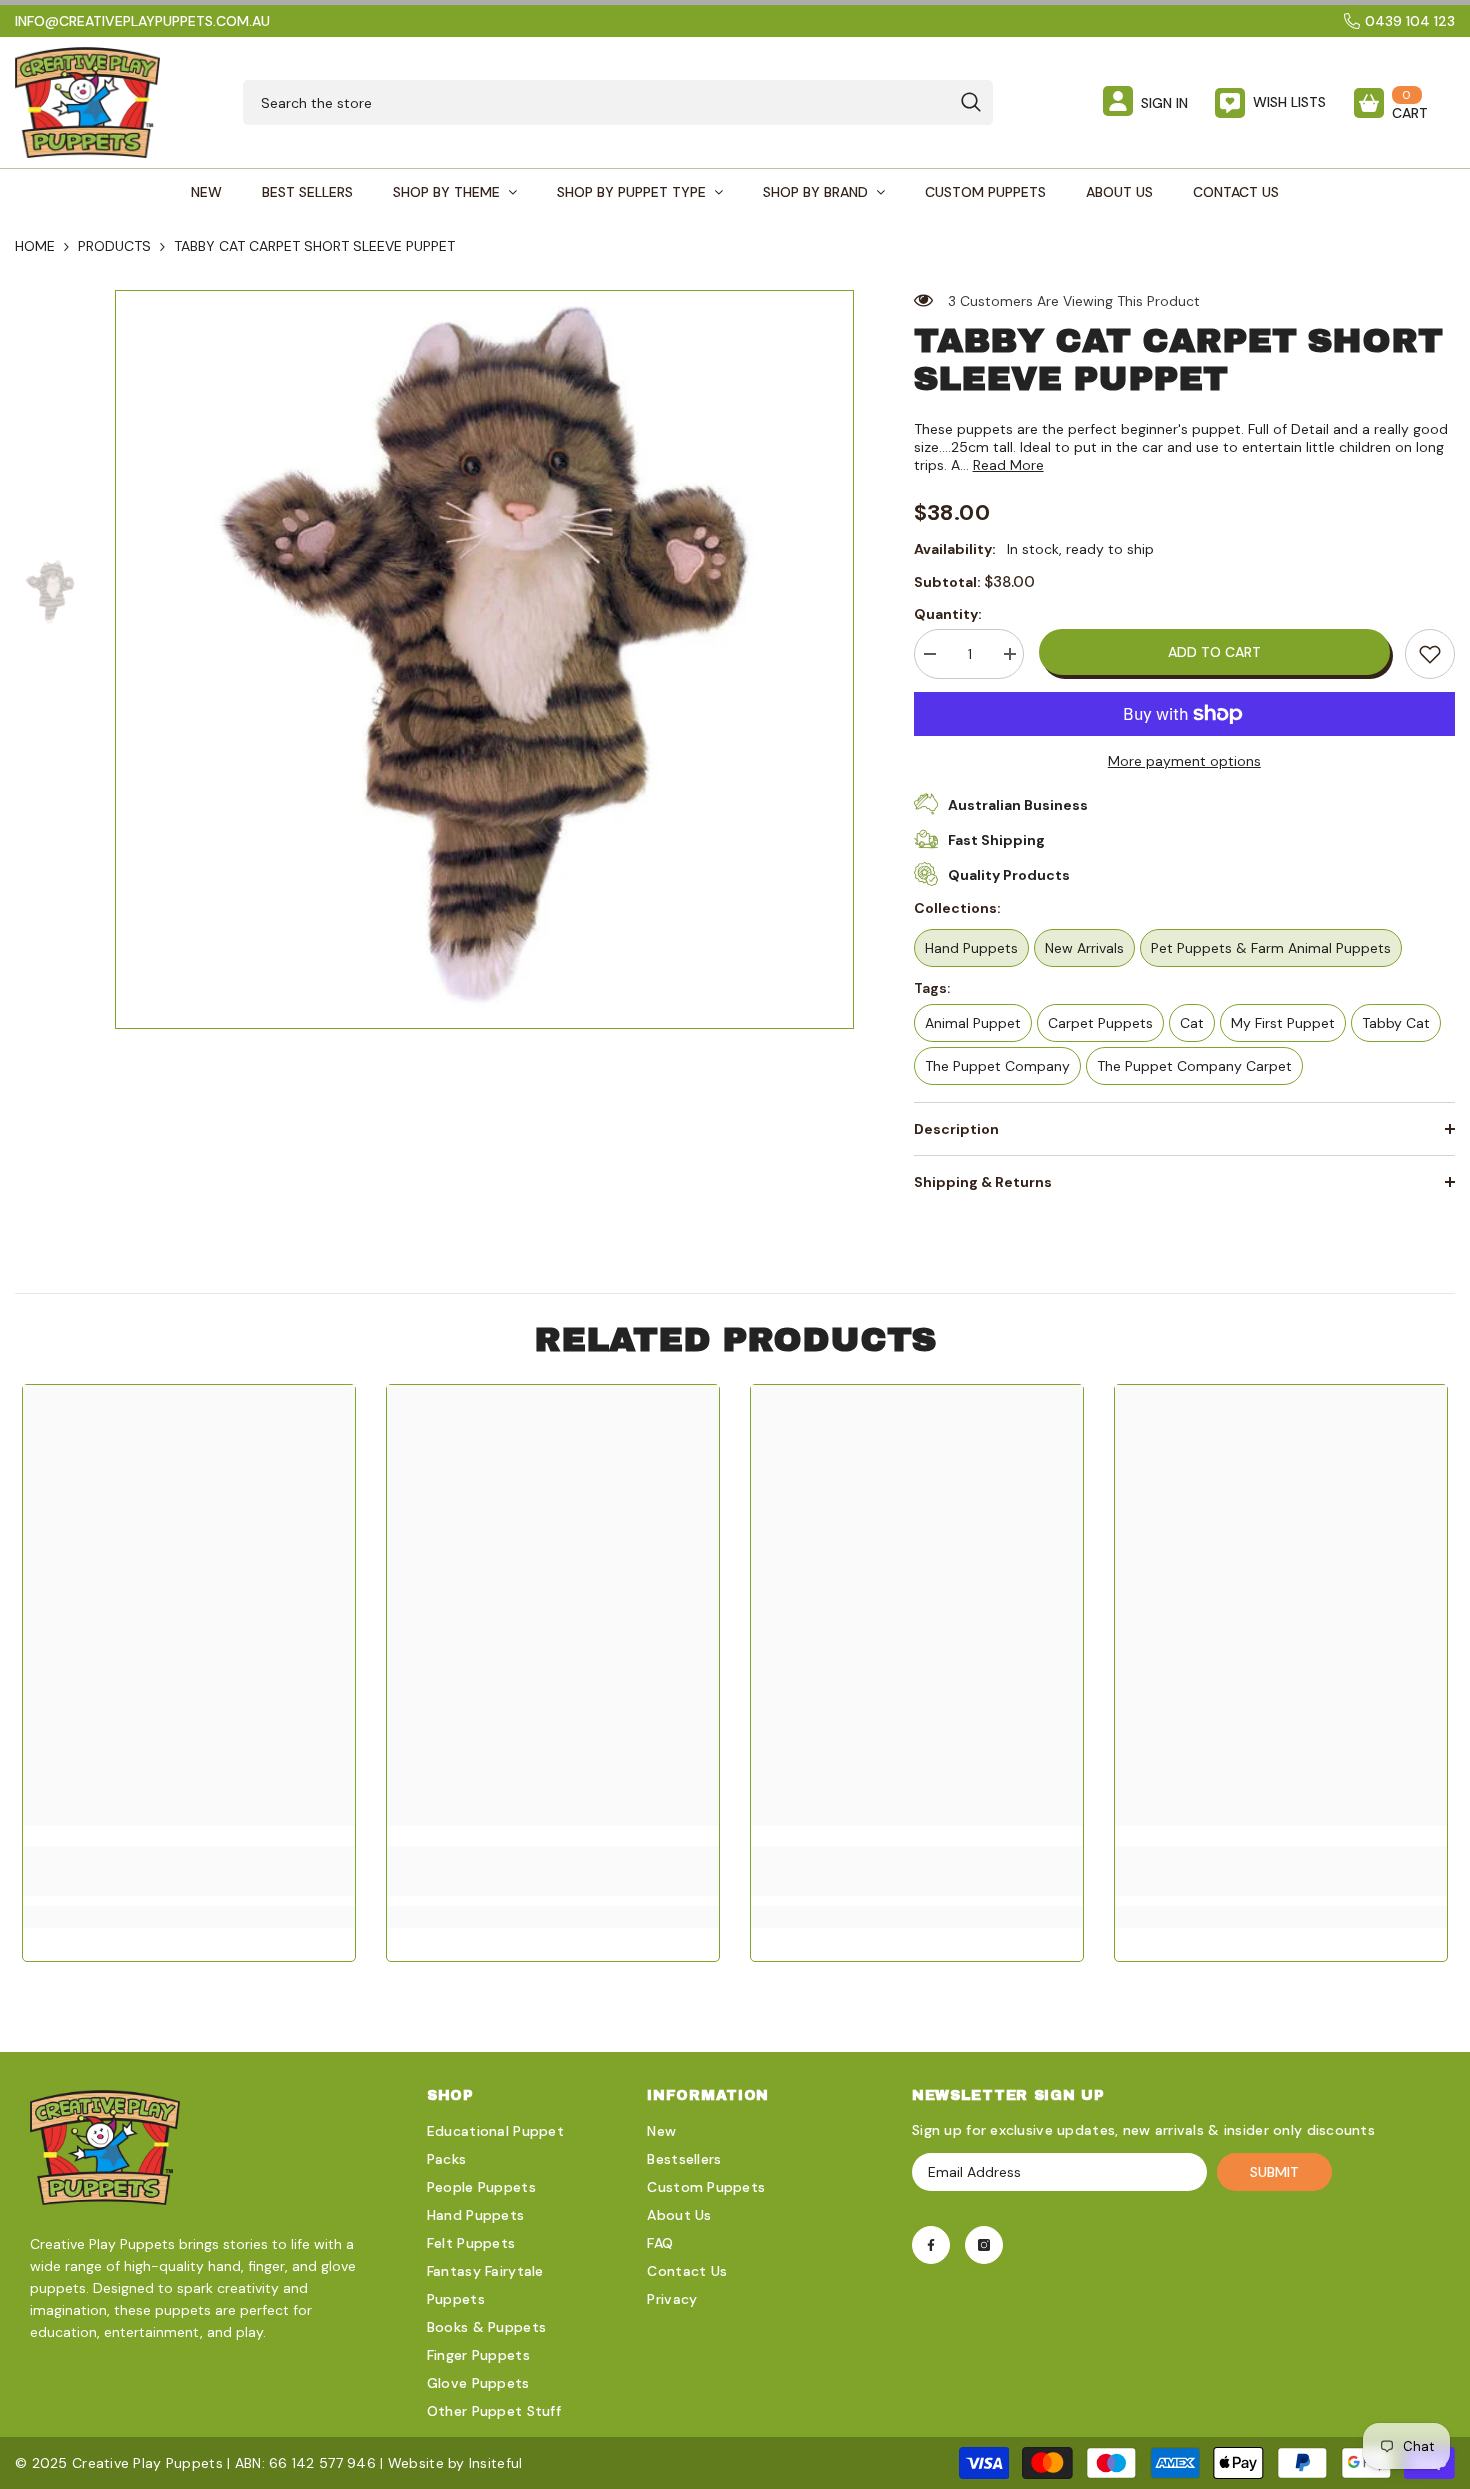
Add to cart (1214, 652)
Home (35, 246)
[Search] (618, 102)
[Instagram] (984, 2245)
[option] (484, 659)
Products (114, 246)
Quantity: (948, 614)
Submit (1274, 2172)
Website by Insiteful (455, 2463)
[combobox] (596, 102)
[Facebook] (931, 2245)
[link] (1430, 654)
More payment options (1184, 761)
